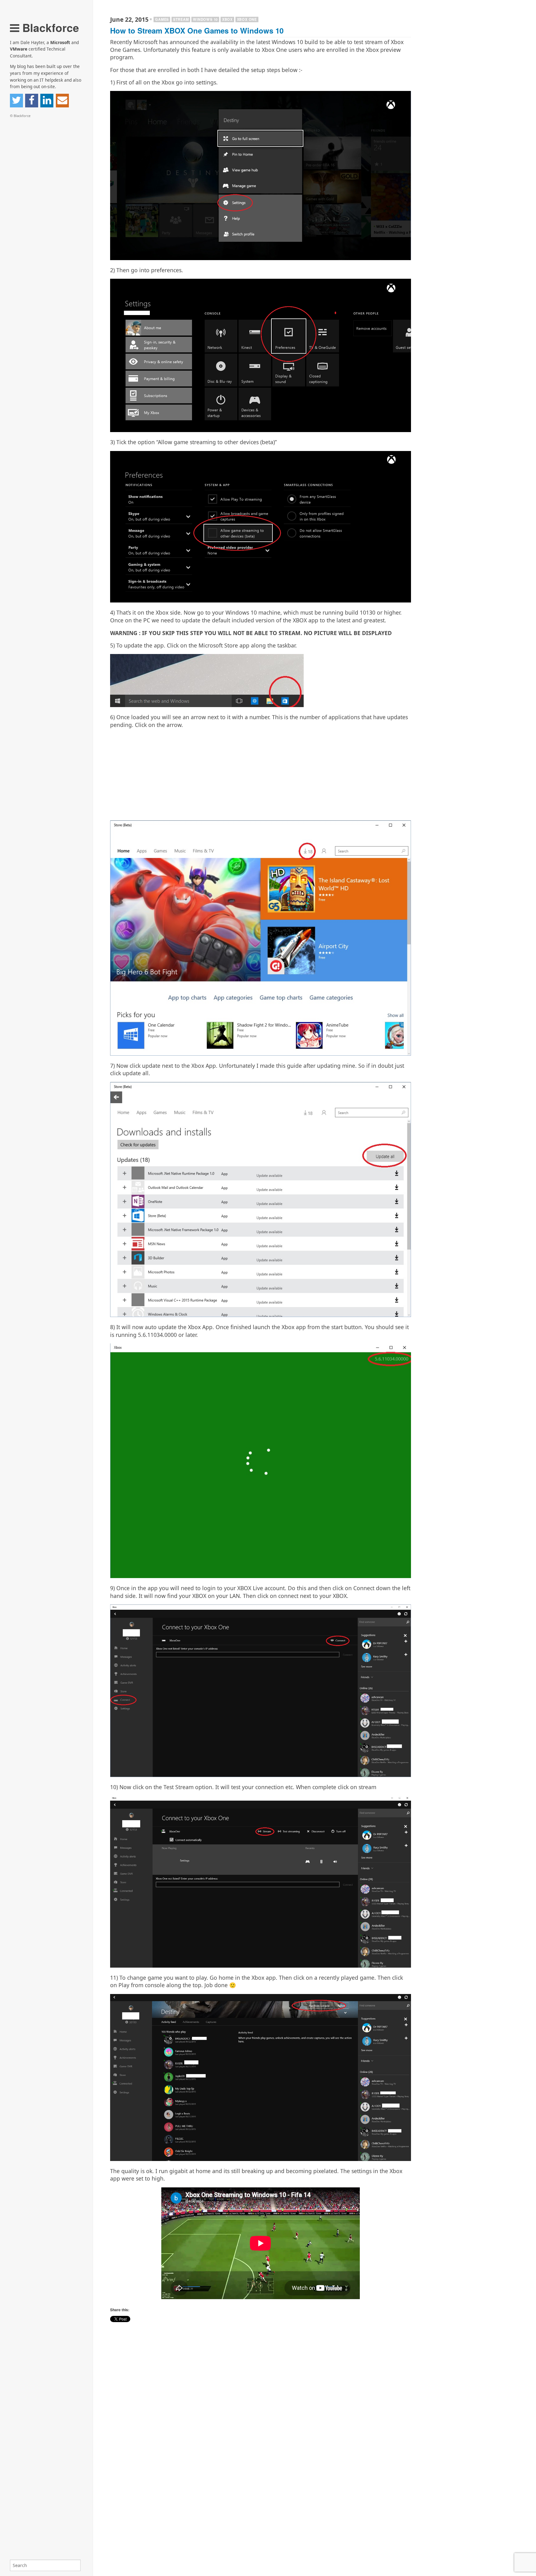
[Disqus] (261, 2496)
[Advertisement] (261, 777)
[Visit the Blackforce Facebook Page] (32, 101)
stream (181, 19)
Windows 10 (205, 19)
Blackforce (49, 27)
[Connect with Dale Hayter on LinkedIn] (47, 101)
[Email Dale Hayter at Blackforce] (62, 101)
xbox (227, 19)
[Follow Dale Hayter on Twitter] (16, 101)
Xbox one (247, 19)
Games (162, 19)
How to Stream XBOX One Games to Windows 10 (197, 30)
